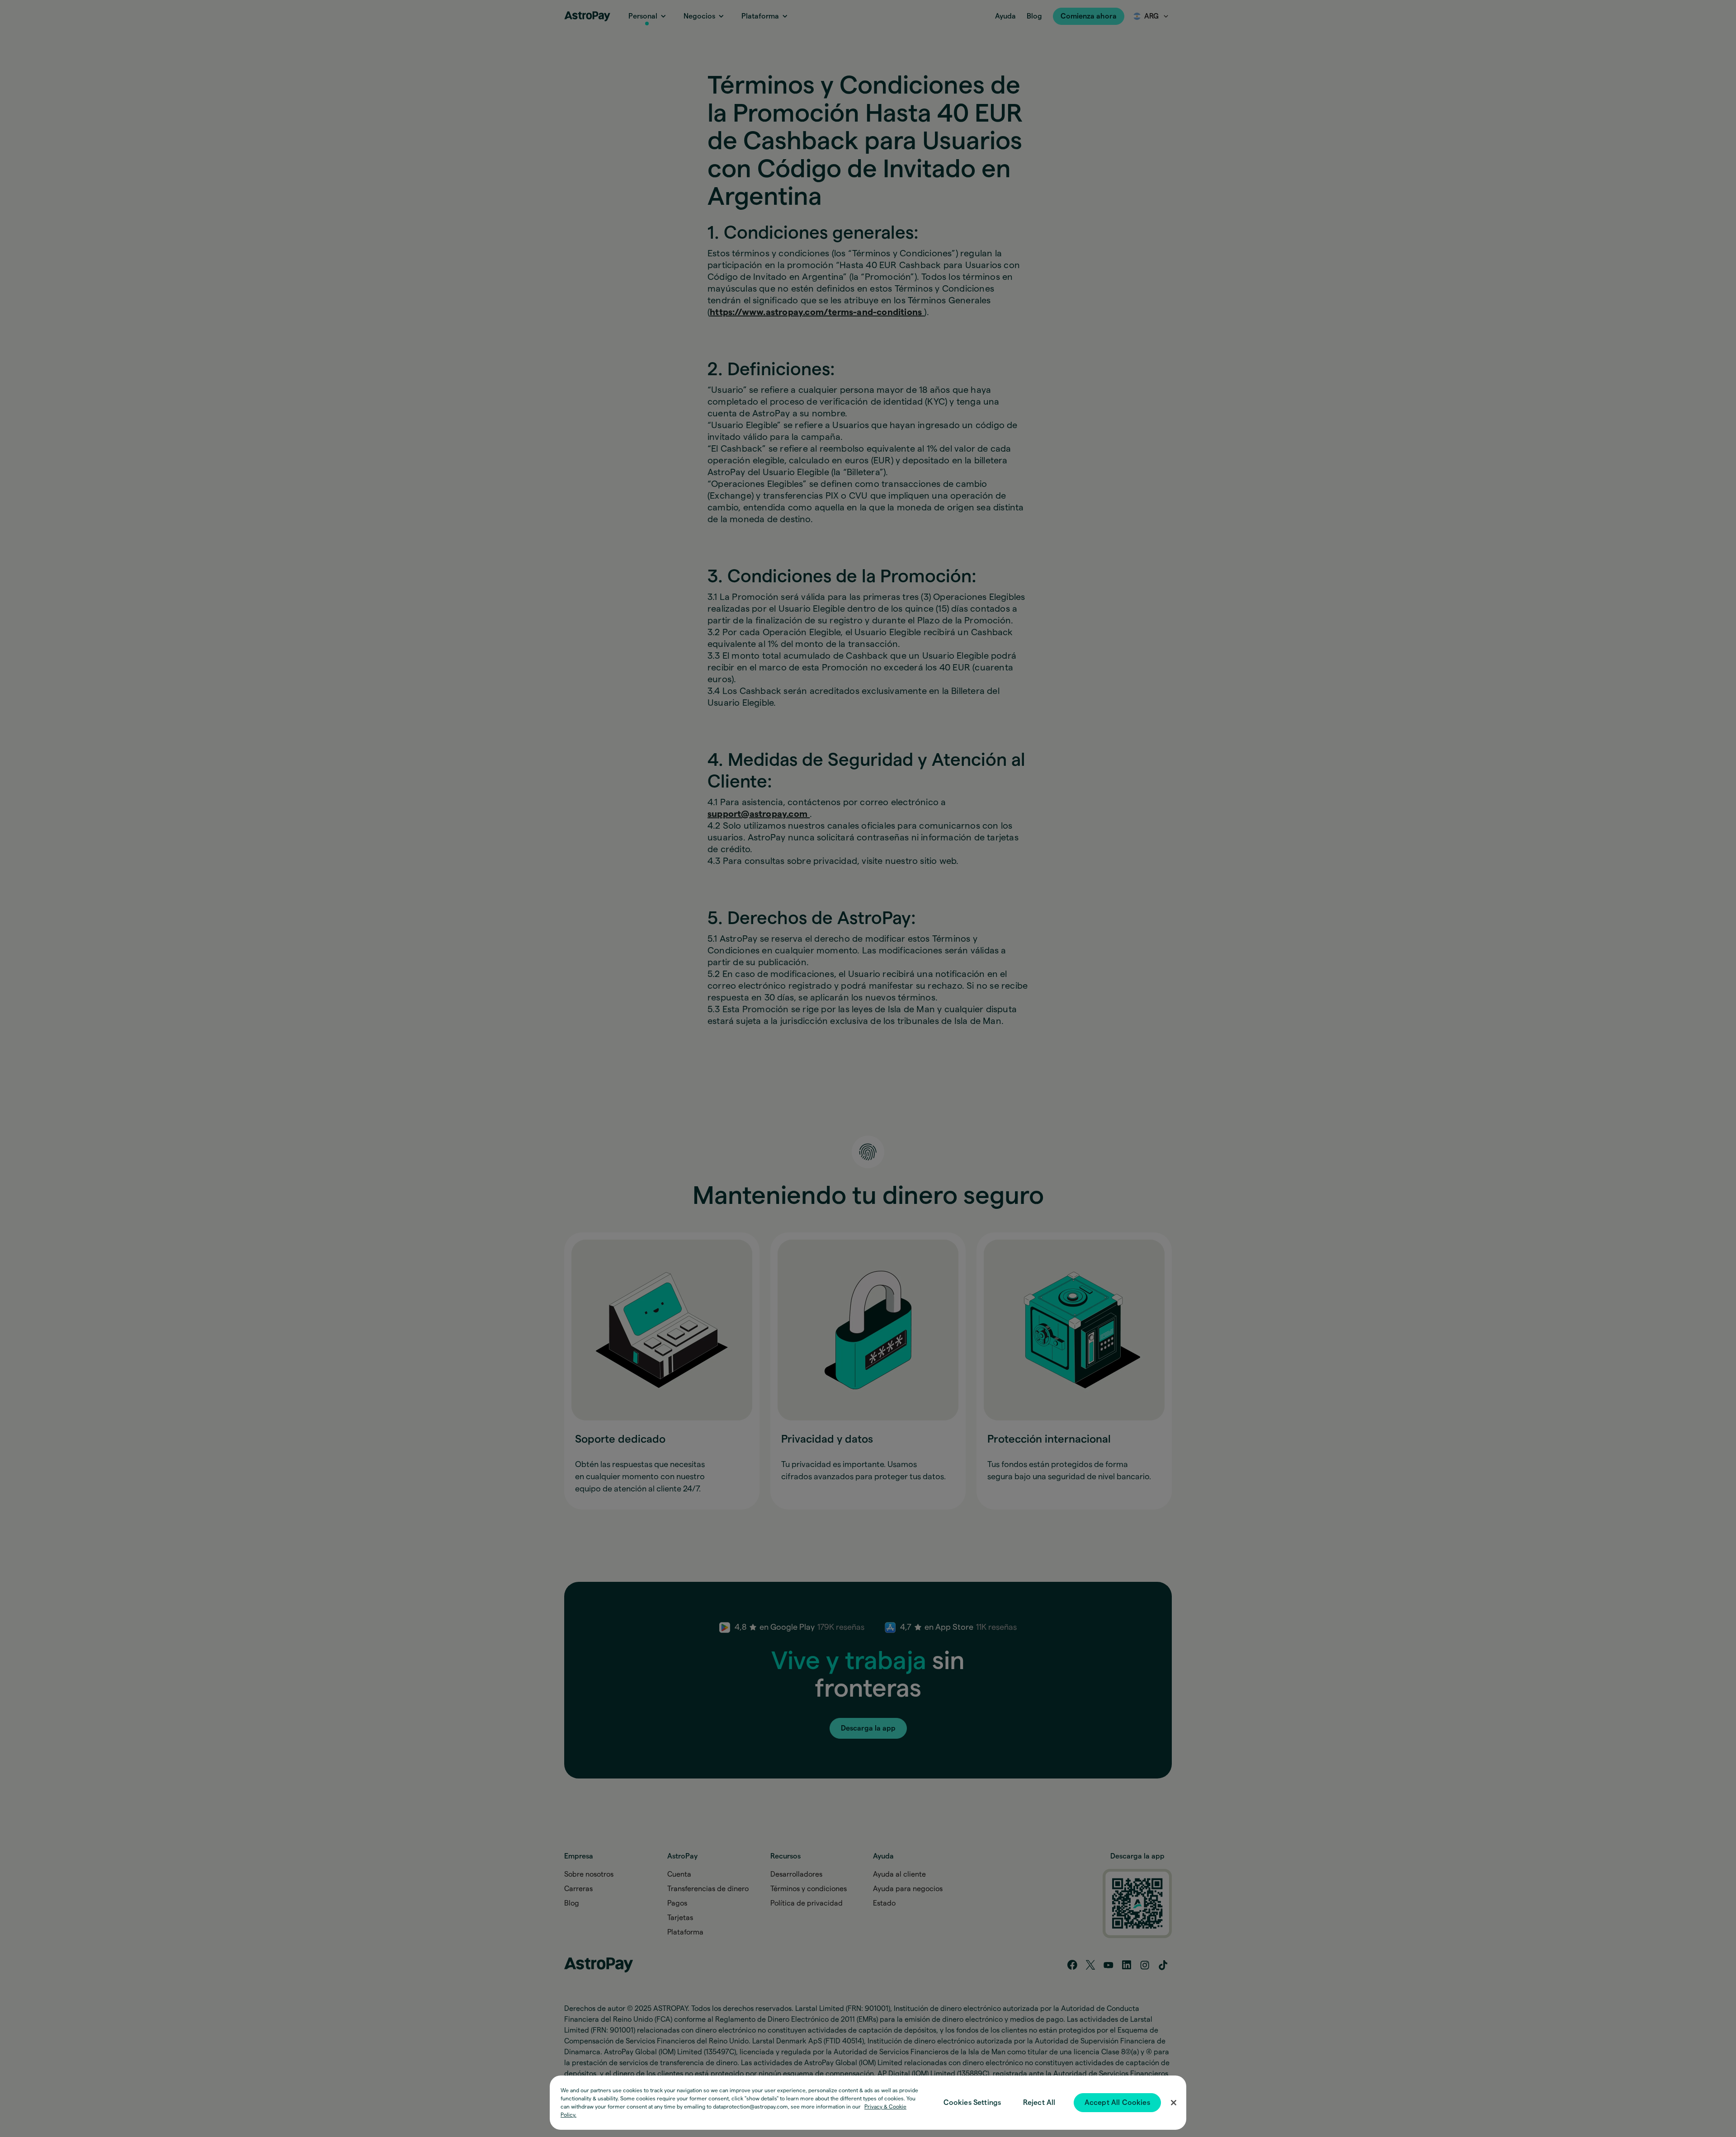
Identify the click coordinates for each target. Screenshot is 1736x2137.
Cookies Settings (972, 2103)
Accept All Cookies (1117, 2103)
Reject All (1039, 2103)
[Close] (1174, 2103)
